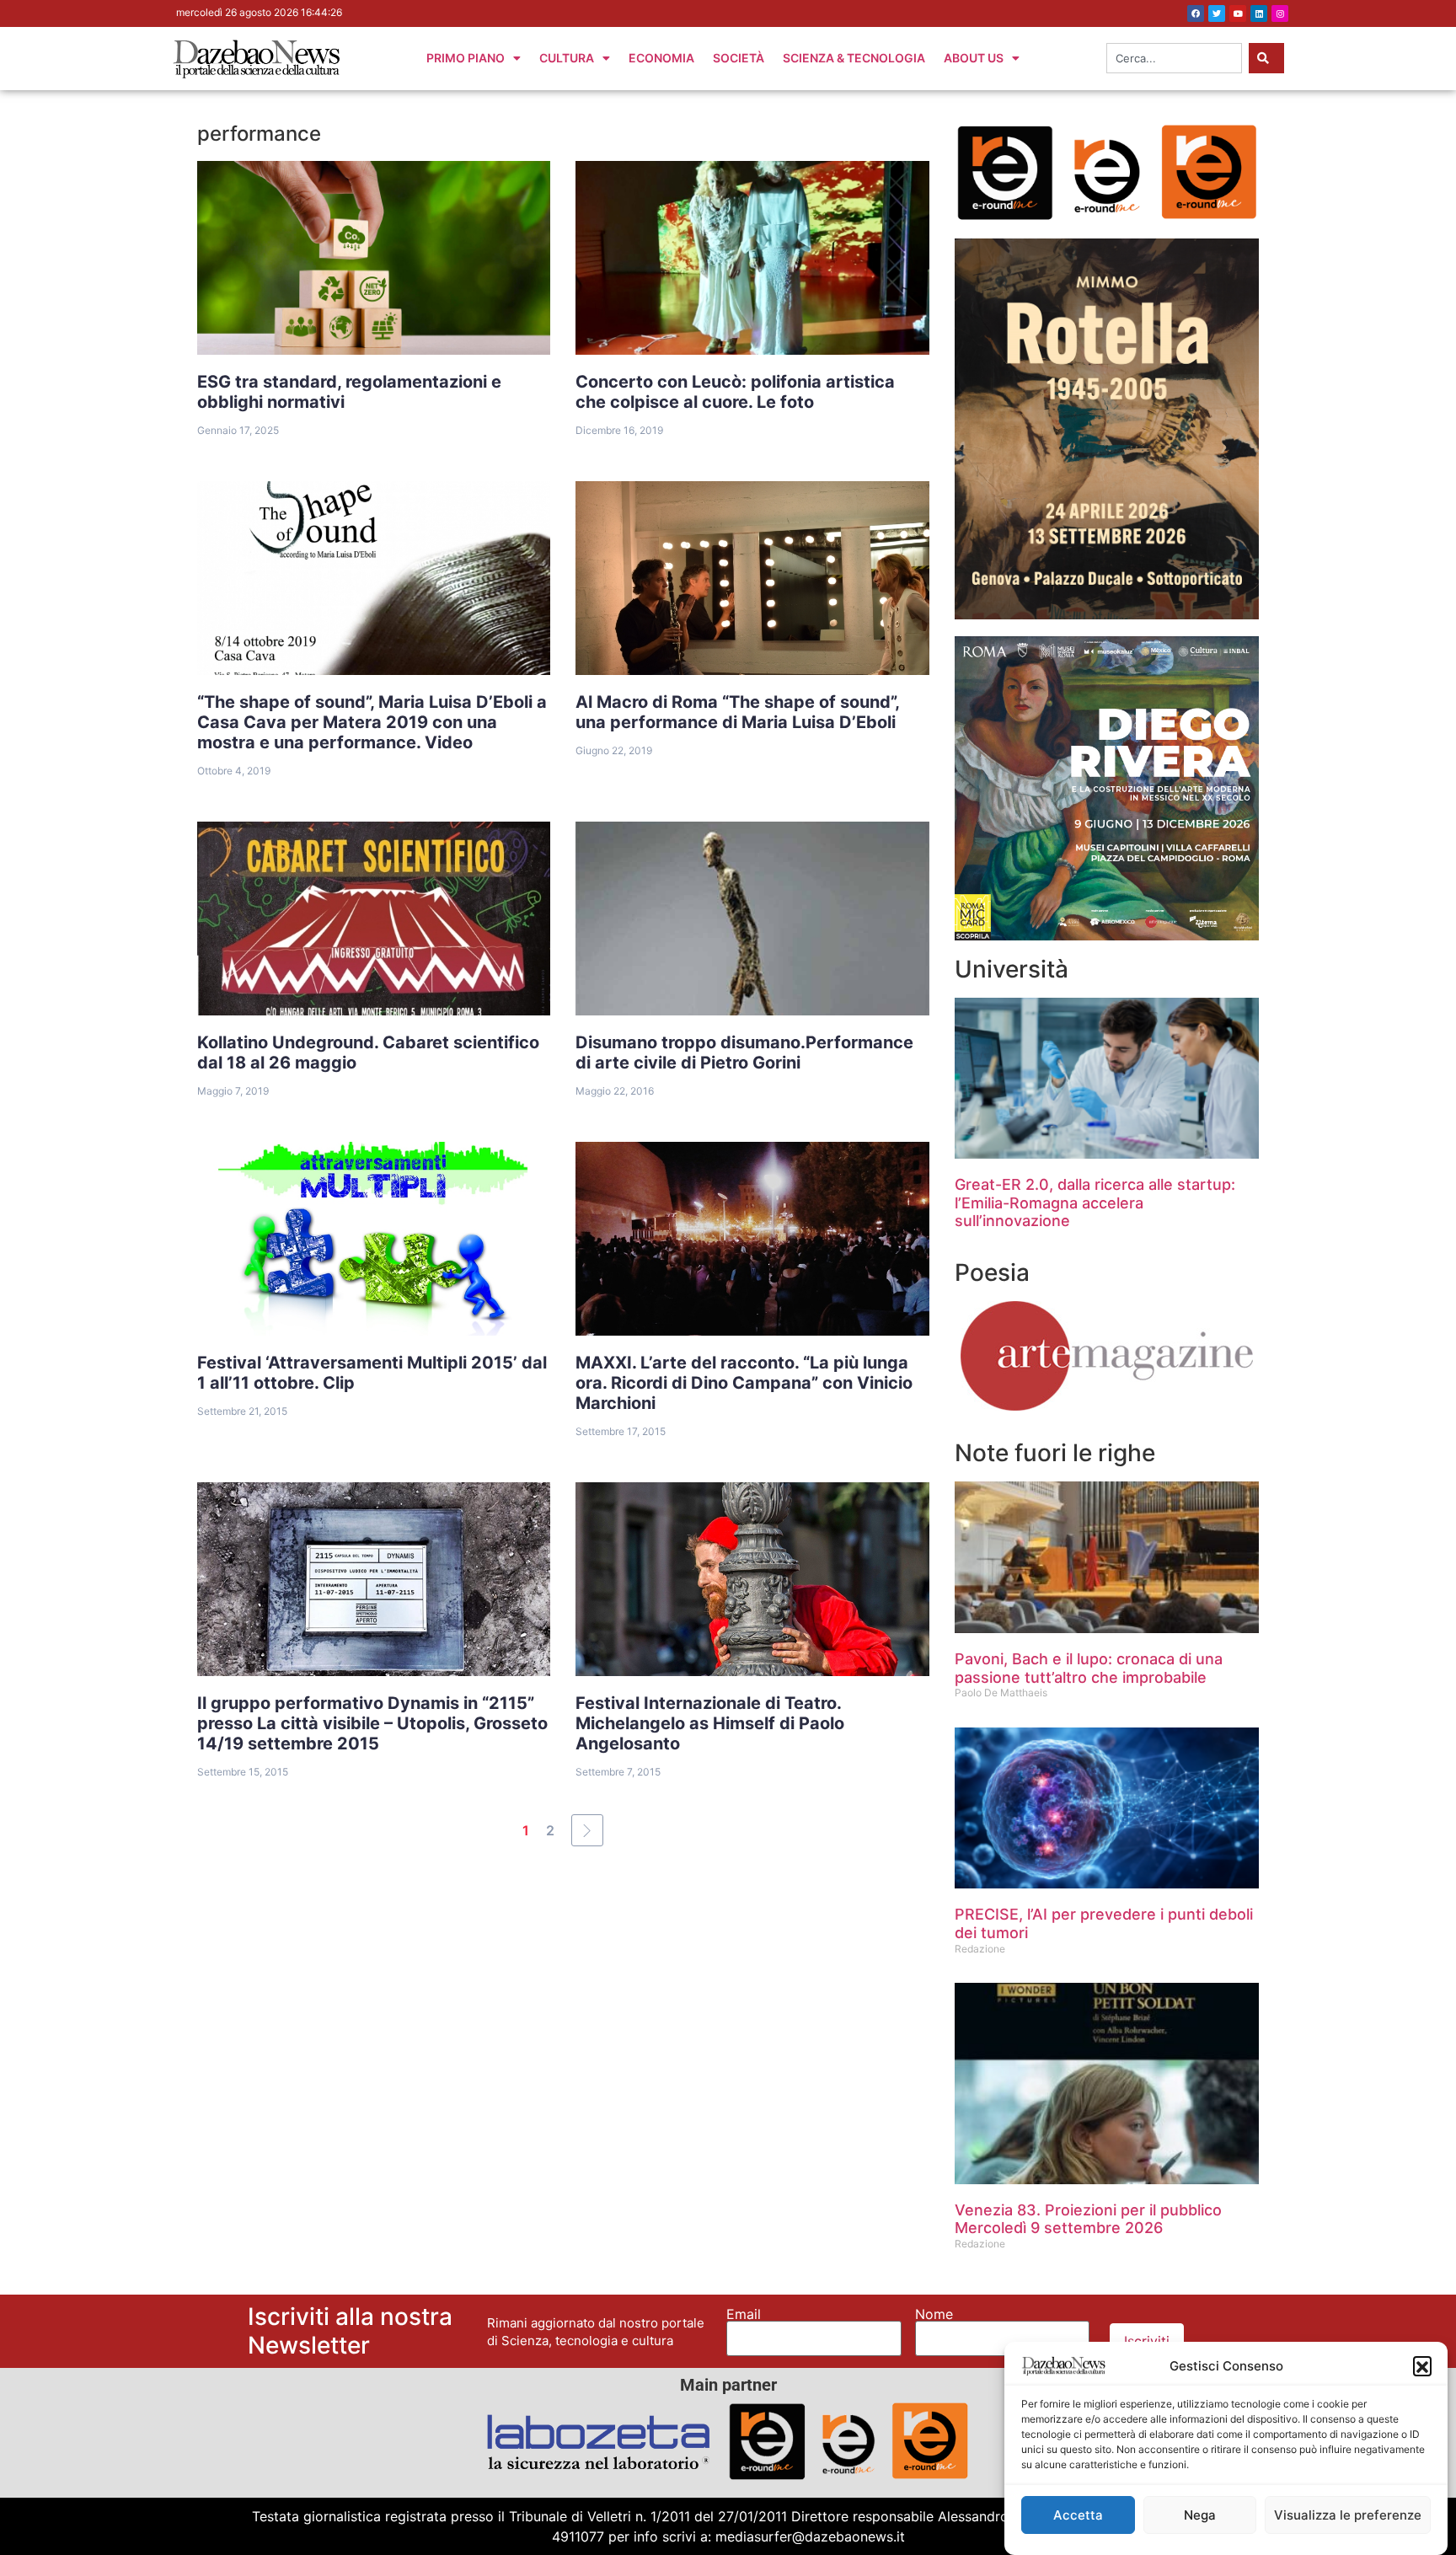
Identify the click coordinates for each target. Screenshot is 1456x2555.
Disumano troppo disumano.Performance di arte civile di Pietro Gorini (744, 1053)
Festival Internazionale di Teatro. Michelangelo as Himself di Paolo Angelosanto (710, 1723)
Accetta (1078, 2515)
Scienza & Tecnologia (854, 58)
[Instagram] (1280, 13)
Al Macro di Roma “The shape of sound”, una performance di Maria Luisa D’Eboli (738, 712)
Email (744, 2314)
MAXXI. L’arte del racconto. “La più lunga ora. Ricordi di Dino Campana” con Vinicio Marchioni (744, 1383)
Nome (934, 2314)
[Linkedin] (1259, 13)
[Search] (1266, 58)
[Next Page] (587, 1830)
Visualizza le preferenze (1348, 2515)
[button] (1422, 2365)
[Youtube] (1238, 13)
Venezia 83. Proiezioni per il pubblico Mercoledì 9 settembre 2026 (1088, 2219)
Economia (661, 58)
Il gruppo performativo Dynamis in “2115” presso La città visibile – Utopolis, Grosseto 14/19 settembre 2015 (372, 1723)
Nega (1200, 2515)
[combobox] (1174, 58)
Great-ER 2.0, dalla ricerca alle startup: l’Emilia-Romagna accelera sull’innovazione (1095, 1203)
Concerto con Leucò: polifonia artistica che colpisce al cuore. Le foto (735, 392)
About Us (974, 58)
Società (739, 58)
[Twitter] (1217, 13)
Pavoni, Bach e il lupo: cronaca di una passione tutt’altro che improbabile (1089, 1668)
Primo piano (466, 58)
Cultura (567, 58)
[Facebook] (1196, 13)
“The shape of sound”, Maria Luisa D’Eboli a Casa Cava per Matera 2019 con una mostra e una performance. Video (372, 722)
